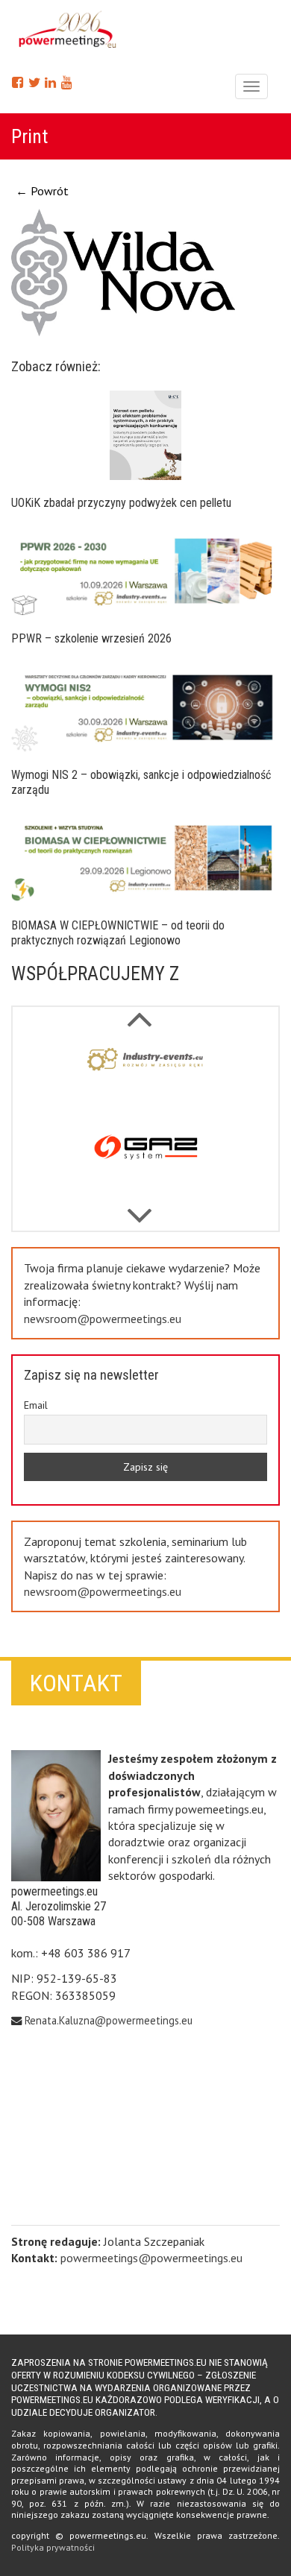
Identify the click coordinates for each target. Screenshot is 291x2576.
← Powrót (42, 191)
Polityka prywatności (53, 2547)
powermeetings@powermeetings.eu (151, 2258)
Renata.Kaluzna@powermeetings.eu (109, 2020)
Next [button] (140, 1011)
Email (36, 1405)
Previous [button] (140, 1208)
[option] (145, 1078)
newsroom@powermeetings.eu (103, 1319)
